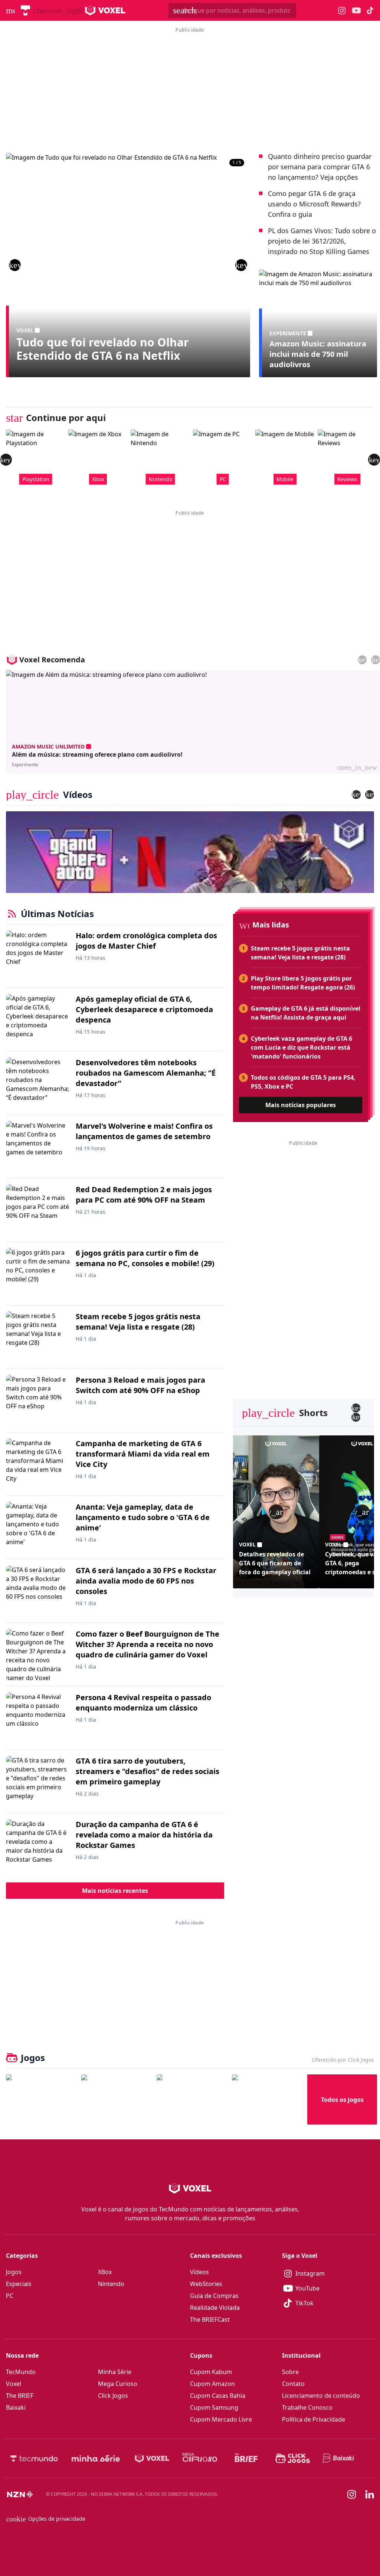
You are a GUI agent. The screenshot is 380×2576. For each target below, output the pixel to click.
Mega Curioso (118, 2384)
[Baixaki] (339, 2458)
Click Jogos (113, 2396)
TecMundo (21, 2372)
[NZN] (20, 2494)
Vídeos (199, 2272)
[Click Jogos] (293, 2458)
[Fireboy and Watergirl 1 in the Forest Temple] (41, 2099)
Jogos (14, 2272)
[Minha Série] (96, 2458)
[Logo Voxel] (105, 10)
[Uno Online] (116, 2099)
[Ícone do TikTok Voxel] (370, 10)
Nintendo (111, 2284)
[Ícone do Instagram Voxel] (342, 11)
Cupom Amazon (212, 2384)
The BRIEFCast (210, 2319)
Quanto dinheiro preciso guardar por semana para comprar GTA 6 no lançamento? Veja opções (320, 167)
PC (10, 2296)
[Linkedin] (370, 2495)
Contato (293, 2384)
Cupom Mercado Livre (221, 2419)
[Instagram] (352, 2494)
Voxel (14, 2384)
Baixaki (16, 2407)
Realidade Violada (215, 2308)
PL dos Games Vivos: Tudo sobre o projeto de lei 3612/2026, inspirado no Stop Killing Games (322, 241)
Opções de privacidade (46, 2519)
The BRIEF (20, 2396)
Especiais (19, 2284)
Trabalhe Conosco (307, 2407)
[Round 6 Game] (267, 2099)
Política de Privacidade (314, 2419)
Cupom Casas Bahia (218, 2396)
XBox (105, 2272)
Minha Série (115, 2372)
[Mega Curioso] (200, 2458)
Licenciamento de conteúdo (321, 2396)
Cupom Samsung (214, 2407)
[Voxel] (152, 2458)
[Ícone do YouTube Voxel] (356, 11)
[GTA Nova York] (191, 2099)
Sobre (290, 2372)
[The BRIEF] (246, 2458)
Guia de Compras (214, 2296)
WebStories (206, 2284)
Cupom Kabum (211, 2372)
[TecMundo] (25, 10)
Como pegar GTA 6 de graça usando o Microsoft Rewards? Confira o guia (314, 204)
